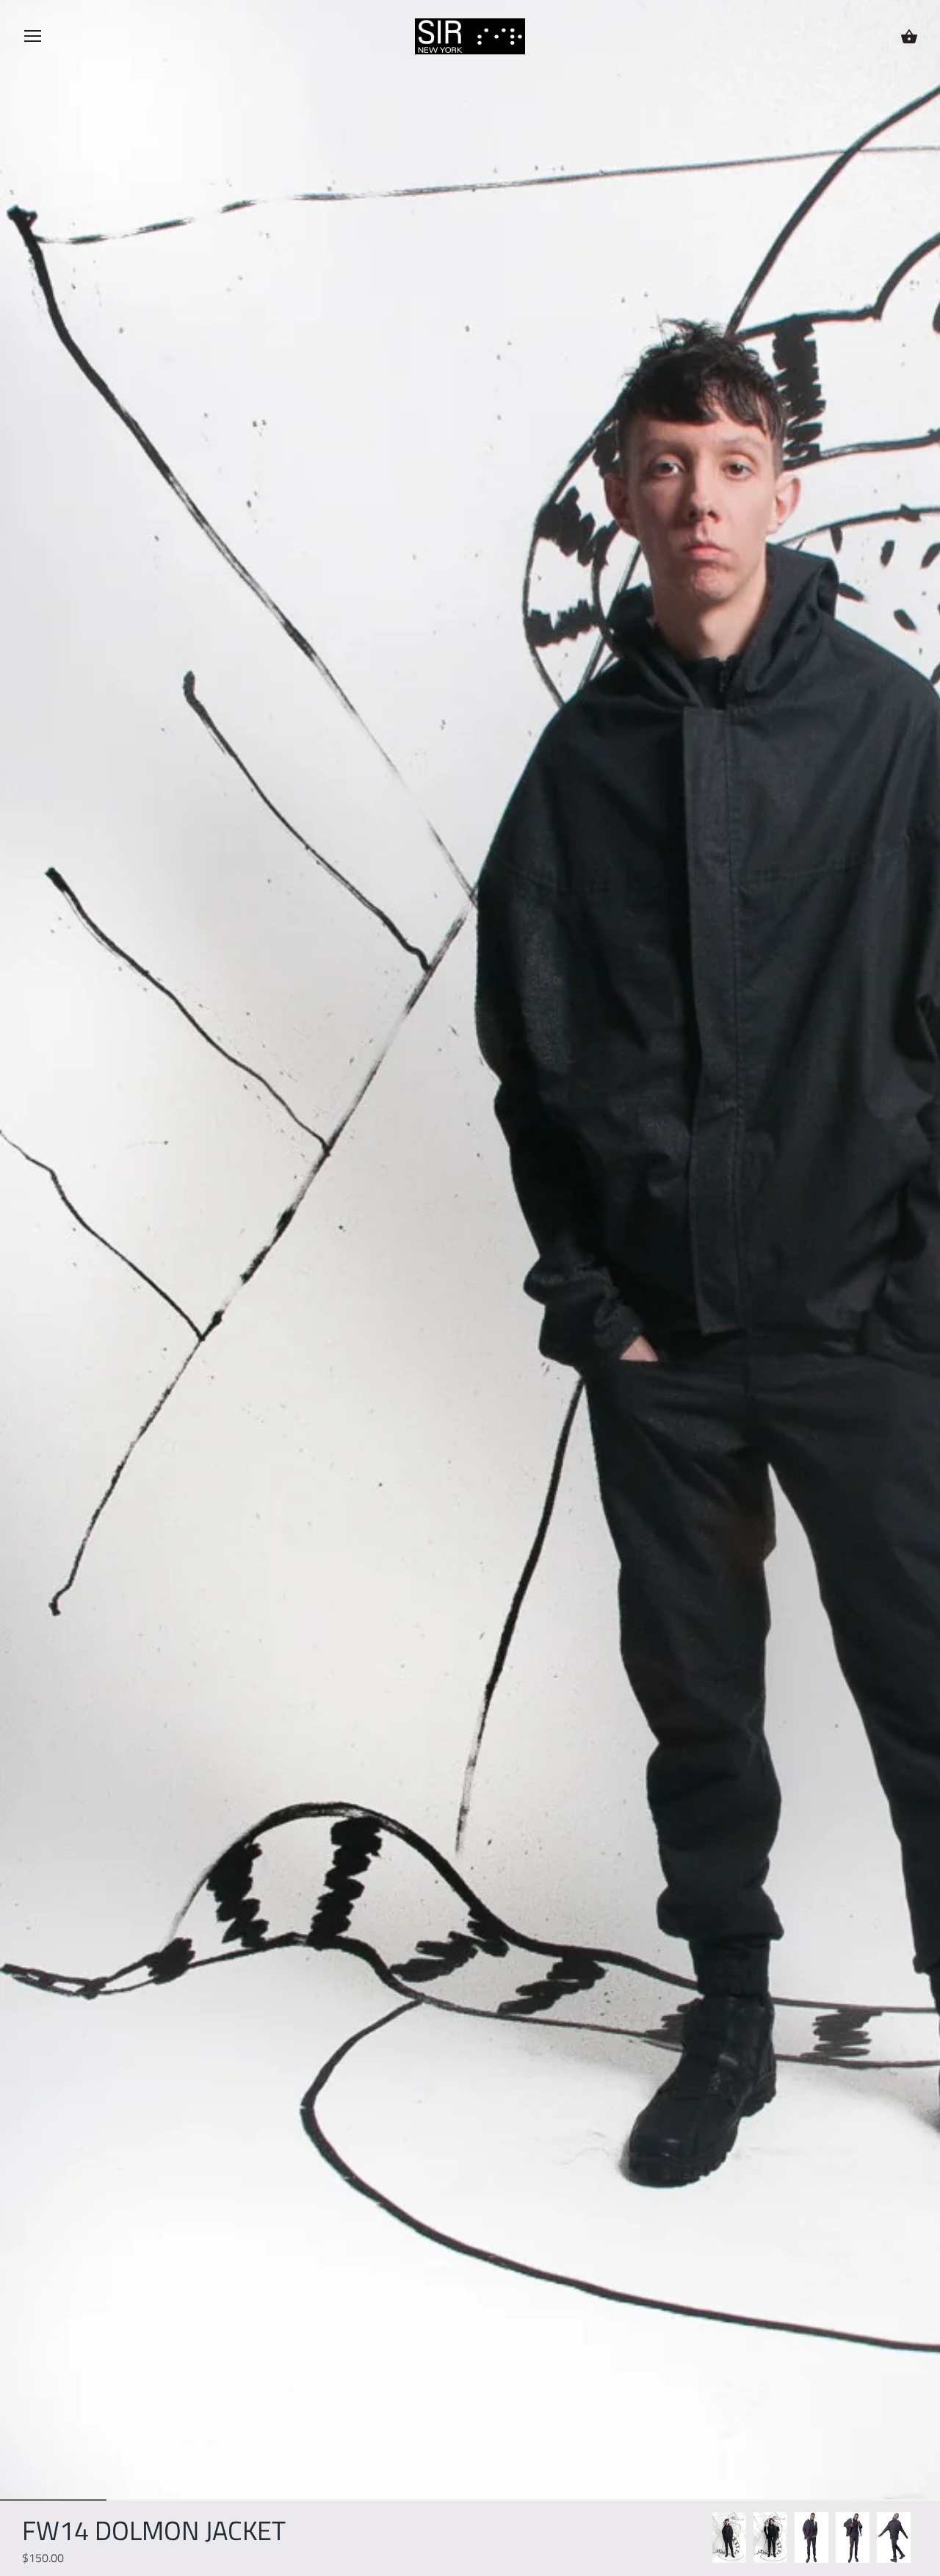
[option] (729, 2537)
